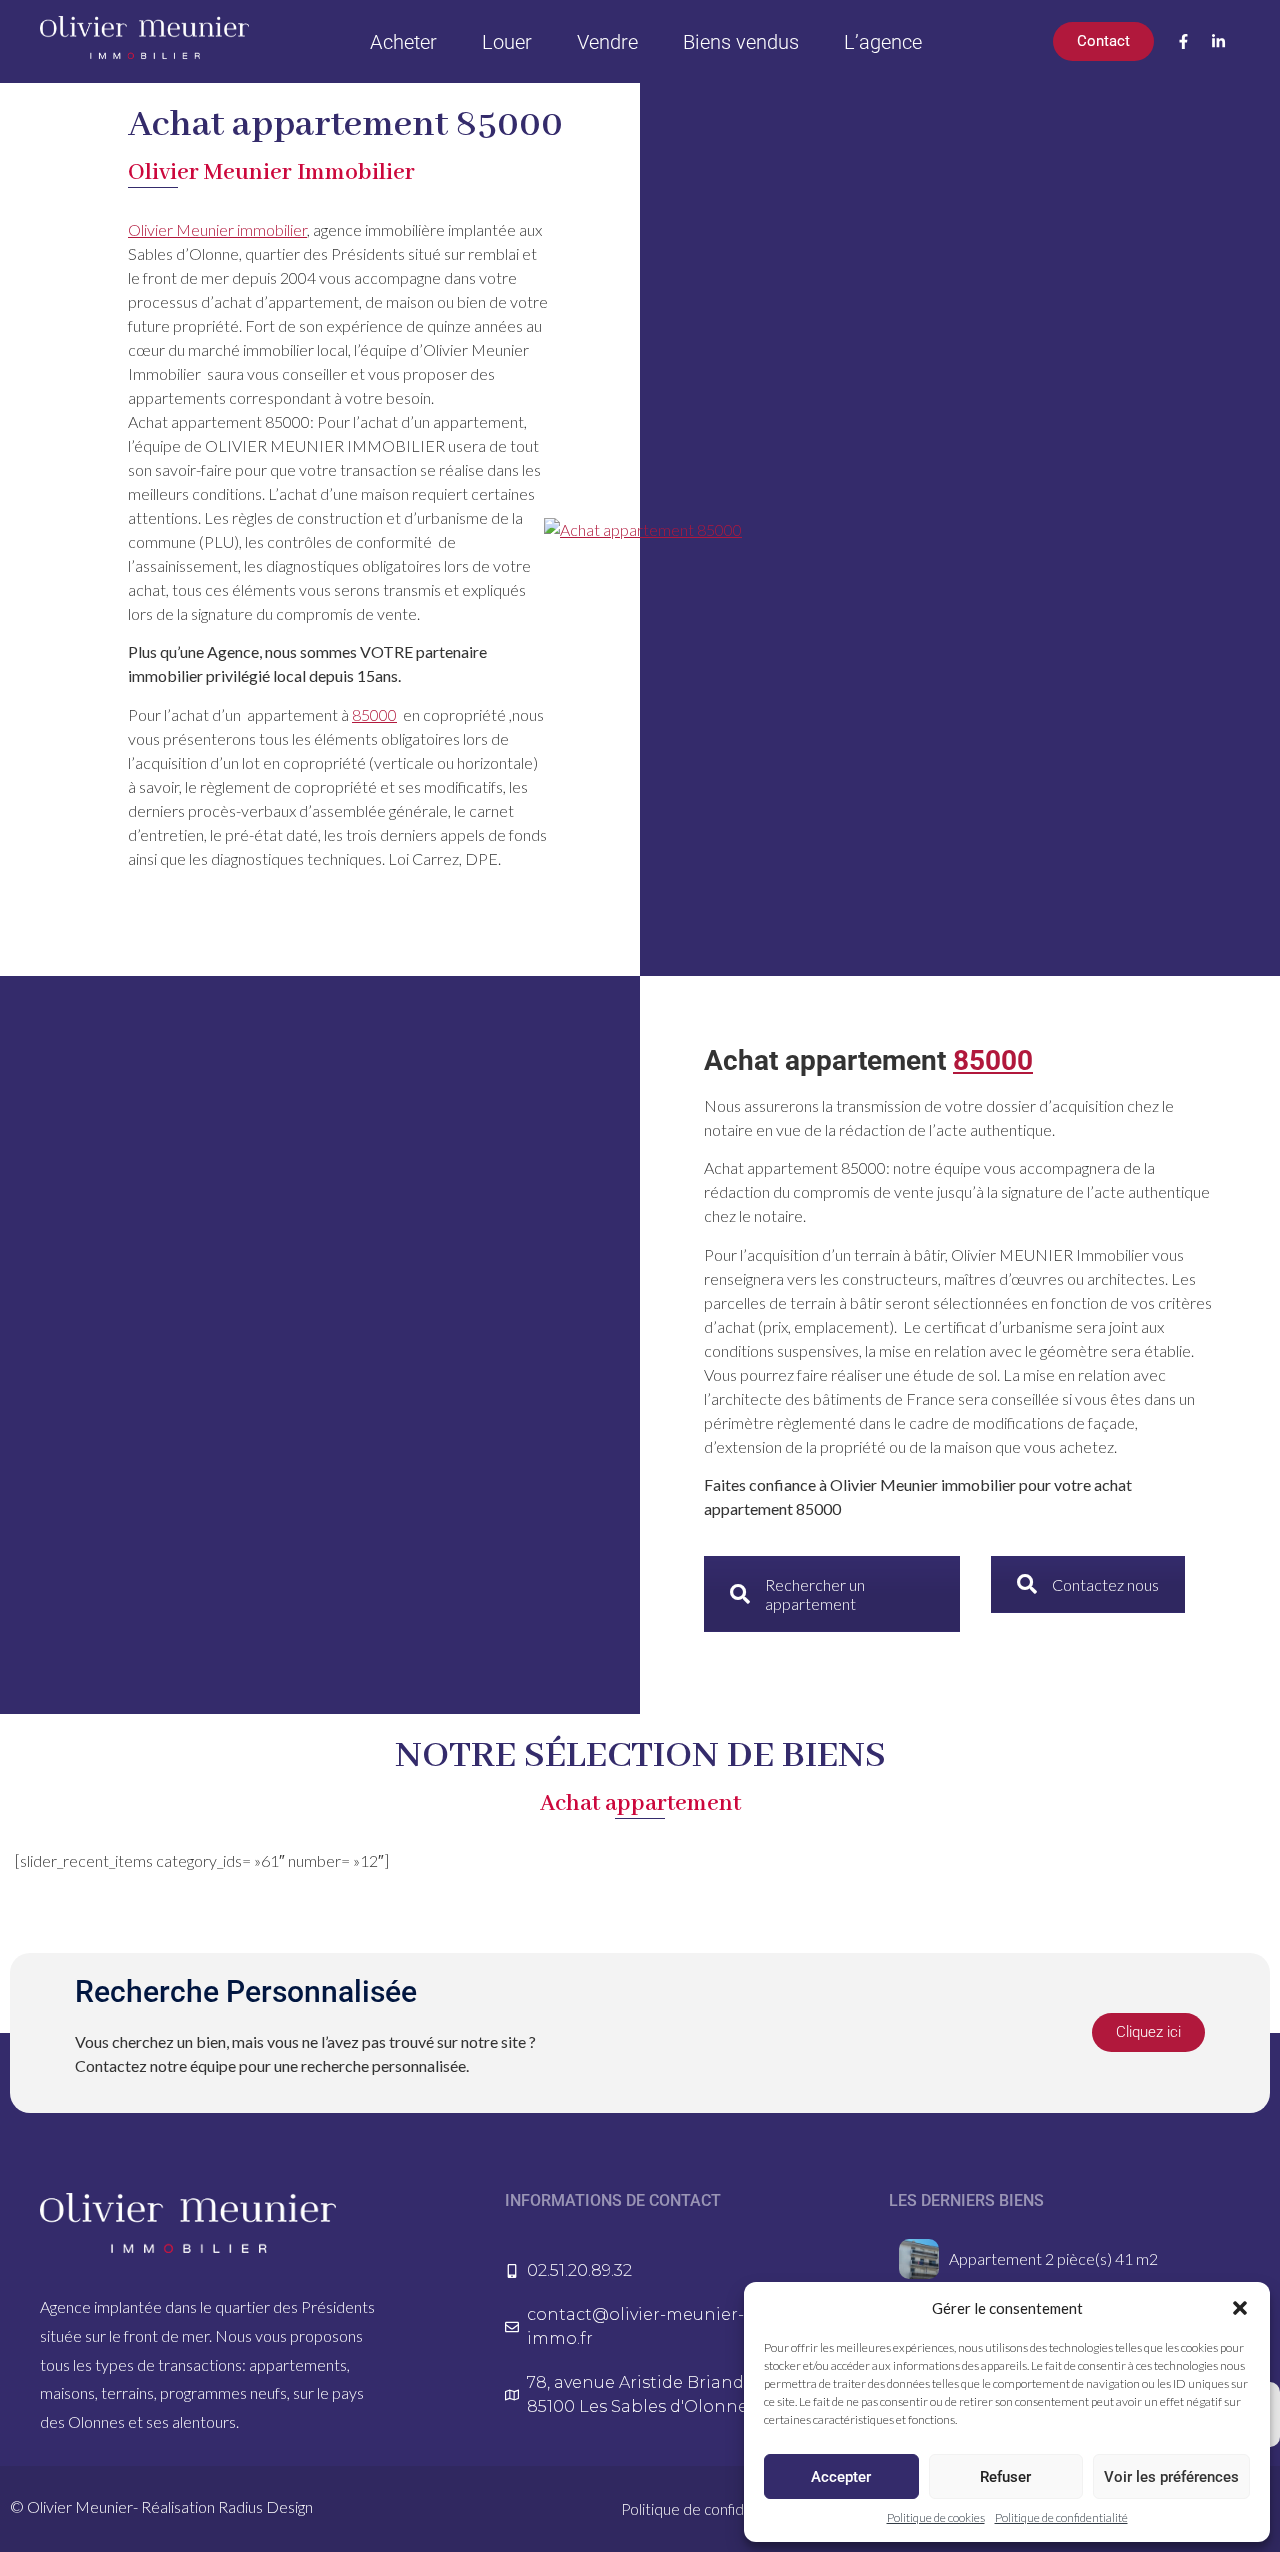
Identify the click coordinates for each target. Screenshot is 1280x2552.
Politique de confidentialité (1061, 2517)
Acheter (403, 42)
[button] (1240, 2308)
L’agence (883, 42)
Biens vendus (741, 42)
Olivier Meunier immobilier (217, 229)
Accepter (841, 2477)
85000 (374, 714)
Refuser (1005, 2477)
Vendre (607, 42)
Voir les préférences (1171, 2477)
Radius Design (265, 2506)
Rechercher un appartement (815, 1594)
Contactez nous (1105, 1584)
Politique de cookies (936, 2517)
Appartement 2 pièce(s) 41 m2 (1053, 2258)
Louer (507, 42)
